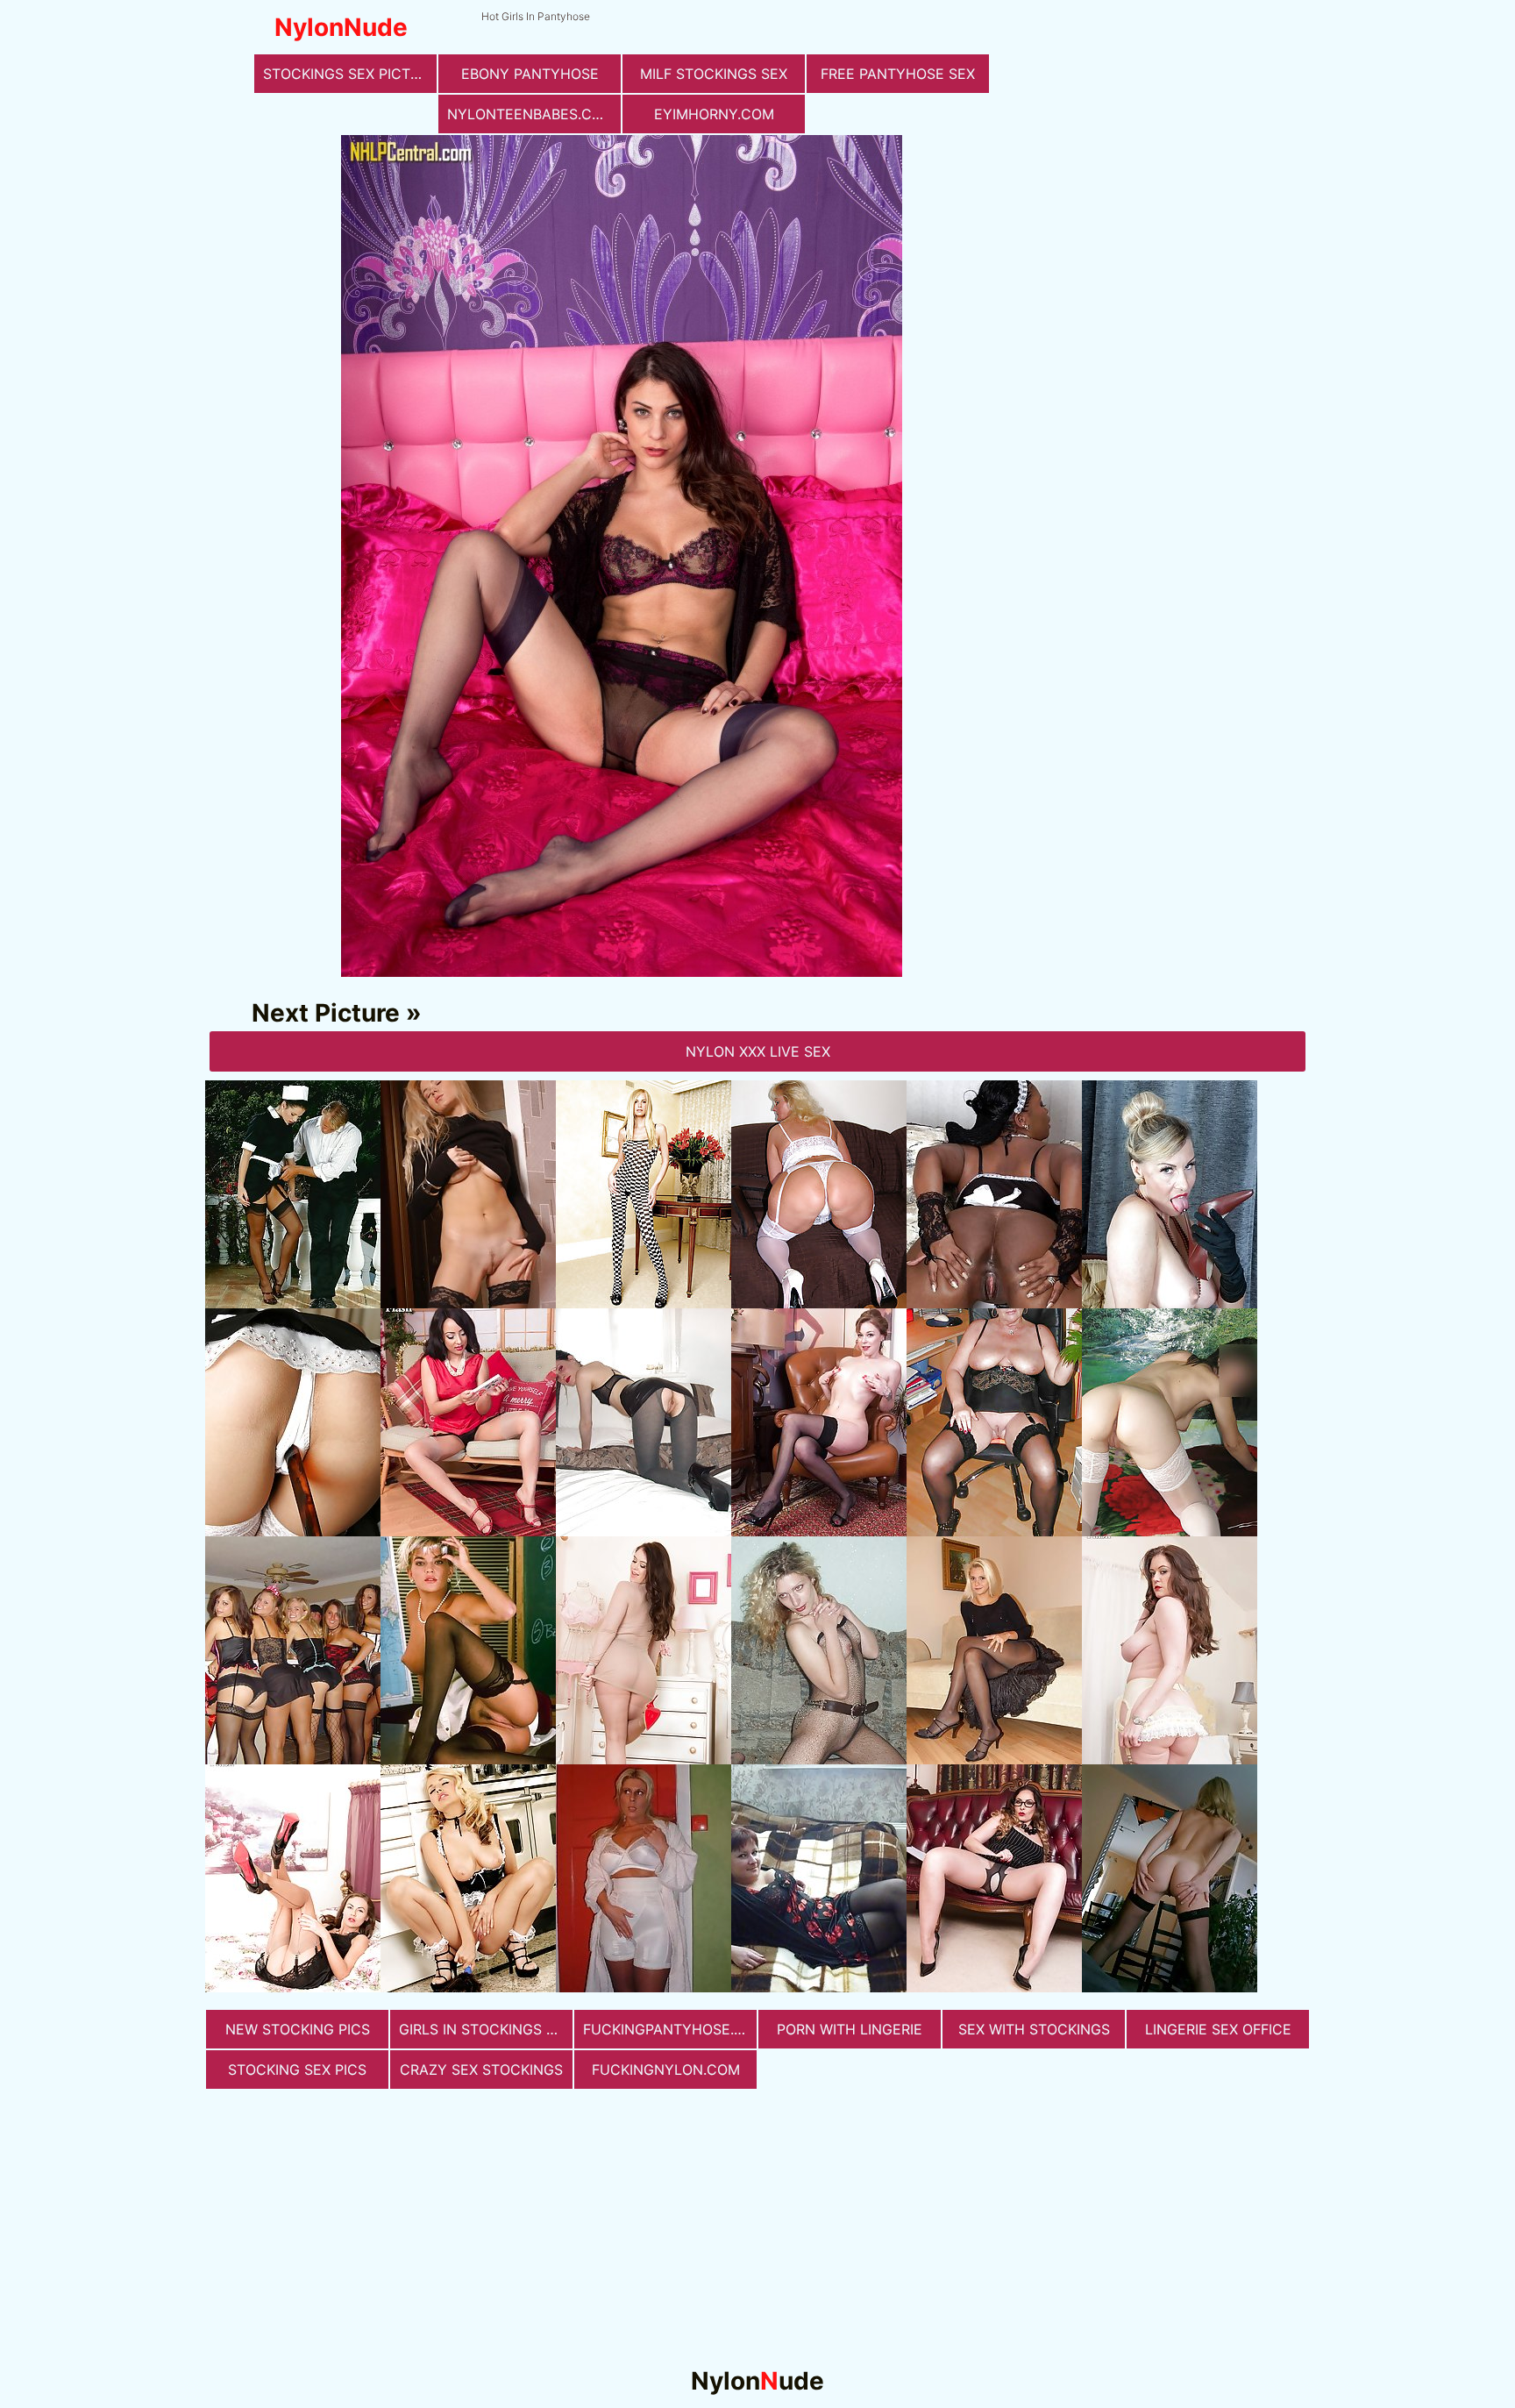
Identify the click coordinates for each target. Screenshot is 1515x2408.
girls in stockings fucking (486, 2029)
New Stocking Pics (298, 2029)
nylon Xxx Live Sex (758, 1051)
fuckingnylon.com (666, 2070)
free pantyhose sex (898, 74)
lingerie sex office (1218, 2029)
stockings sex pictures (350, 74)
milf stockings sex (714, 74)
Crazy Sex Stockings (481, 2070)
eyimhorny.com (714, 114)
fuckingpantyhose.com (670, 2029)
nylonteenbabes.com (531, 114)
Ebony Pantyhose (530, 74)
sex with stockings (1034, 2029)
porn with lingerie (850, 2029)
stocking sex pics (297, 2070)
